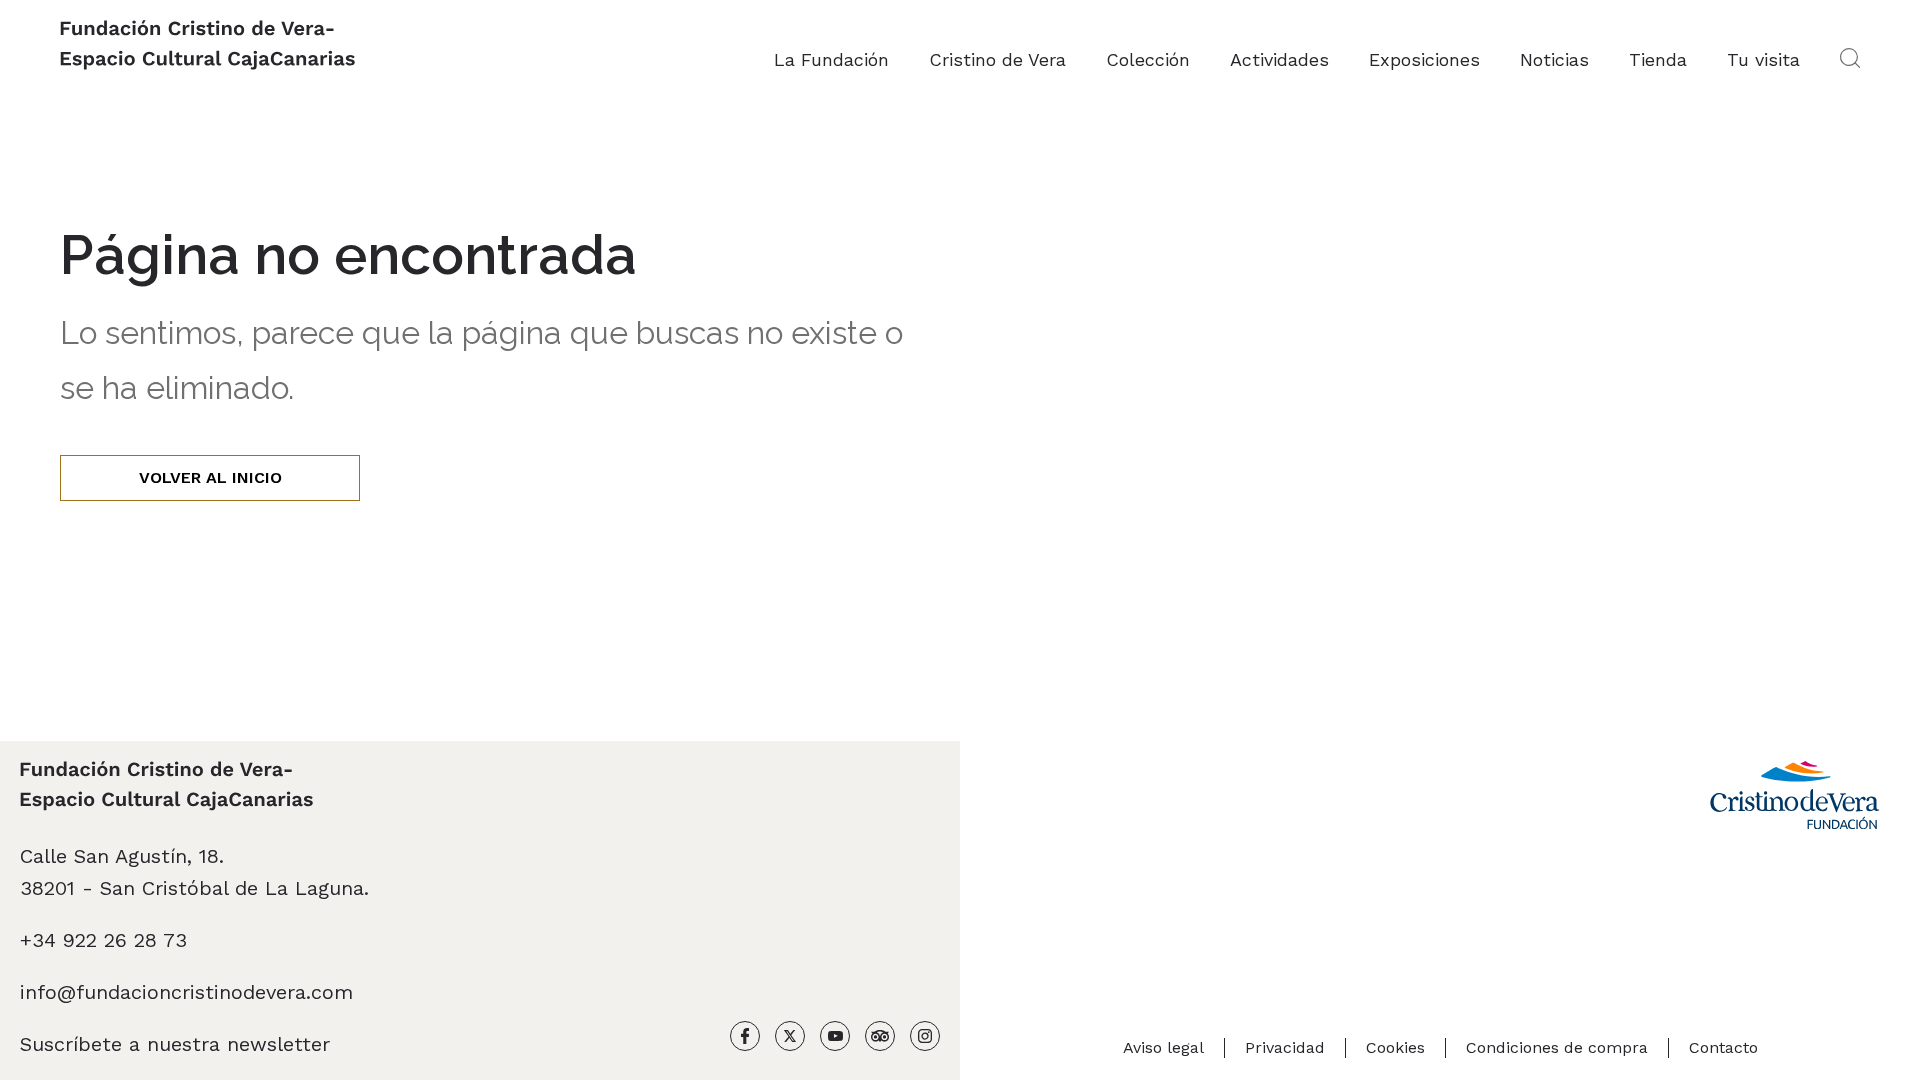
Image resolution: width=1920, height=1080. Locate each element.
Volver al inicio (210, 477)
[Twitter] (790, 1040)
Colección (1148, 59)
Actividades (1279, 59)
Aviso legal (1163, 1047)
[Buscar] (1850, 60)
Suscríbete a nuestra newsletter (175, 1044)
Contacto (1723, 1047)
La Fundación (831, 59)
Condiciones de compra (1557, 1047)
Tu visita (1763, 59)
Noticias (1554, 59)
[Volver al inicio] (207, 47)
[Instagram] (925, 1040)
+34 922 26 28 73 (103, 940)
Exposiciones (1424, 59)
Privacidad (1285, 1047)
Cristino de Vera (997, 59)
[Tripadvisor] (880, 1040)
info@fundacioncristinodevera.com (186, 992)
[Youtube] (835, 1040)
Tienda (1658, 59)
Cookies (1395, 1047)
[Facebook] (745, 1040)
